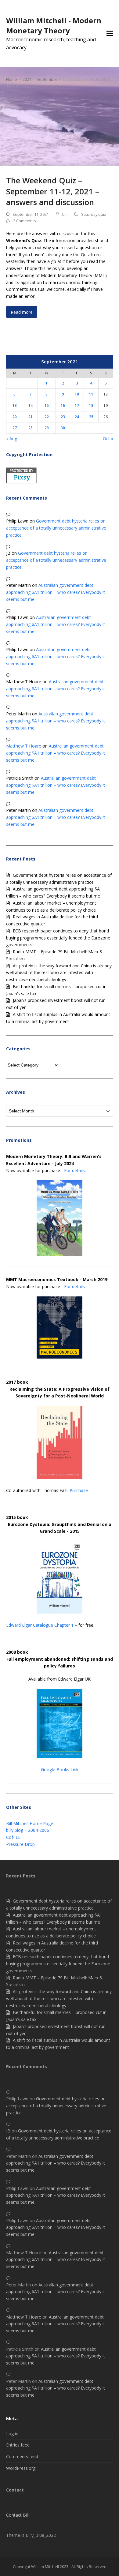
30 (63, 428)
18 (91, 405)
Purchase (79, 1490)
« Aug (12, 439)
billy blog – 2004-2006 (28, 1830)
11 (91, 394)
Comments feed (22, 2456)
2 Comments (25, 221)
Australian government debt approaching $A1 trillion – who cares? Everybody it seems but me (56, 592)
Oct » (108, 439)
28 (31, 428)
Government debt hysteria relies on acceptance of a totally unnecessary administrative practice (56, 528)
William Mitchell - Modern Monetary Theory (54, 25)
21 (31, 417)
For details (74, 1170)
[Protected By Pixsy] (21, 482)
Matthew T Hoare (24, 746)
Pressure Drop (20, 1844)
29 (47, 428)
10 (77, 394)
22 (47, 417)
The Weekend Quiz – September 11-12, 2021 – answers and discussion (53, 191)
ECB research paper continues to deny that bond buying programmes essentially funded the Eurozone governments (58, 938)
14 (31, 405)
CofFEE (13, 1837)
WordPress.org (21, 2468)
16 (63, 405)
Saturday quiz (94, 214)
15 (47, 405)
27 (15, 428)
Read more (22, 312)
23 (63, 417)
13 (15, 405)
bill (65, 214)
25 (91, 417)
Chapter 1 (64, 1625)
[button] (110, 34)
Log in (12, 2434)
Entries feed (18, 2445)
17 (77, 405)
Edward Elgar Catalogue (30, 1625)
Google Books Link (60, 1770)
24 (77, 417)
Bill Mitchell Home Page (30, 1823)
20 (15, 417)
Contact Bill (17, 2515)
